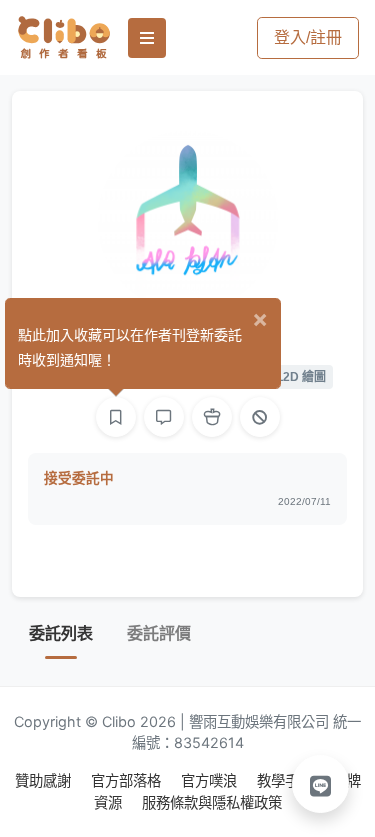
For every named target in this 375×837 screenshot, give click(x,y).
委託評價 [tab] (159, 633)
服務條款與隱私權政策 (212, 802)
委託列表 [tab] (61, 633)
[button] (321, 784)
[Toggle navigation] (147, 38)
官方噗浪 (211, 780)
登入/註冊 (308, 37)
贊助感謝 (45, 780)
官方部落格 (128, 780)
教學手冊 (287, 780)
